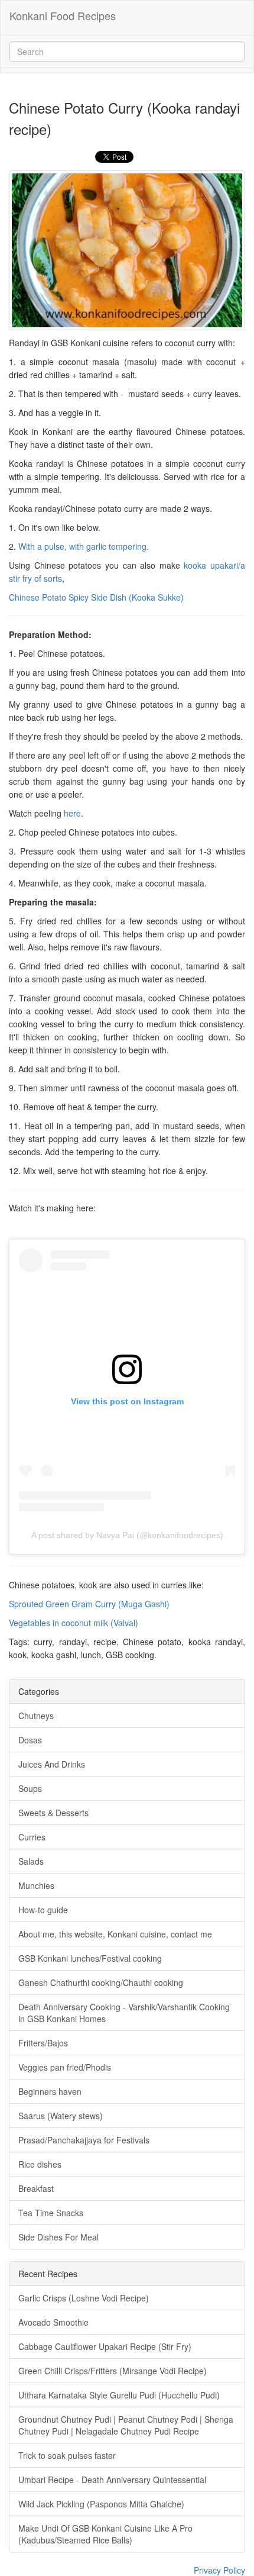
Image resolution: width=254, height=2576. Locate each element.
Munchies (36, 1885)
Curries (32, 1837)
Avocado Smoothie (53, 2322)
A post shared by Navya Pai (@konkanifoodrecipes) (127, 1535)
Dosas (30, 1740)
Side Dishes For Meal (58, 2237)
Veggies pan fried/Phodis (65, 2067)
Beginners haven (50, 2091)
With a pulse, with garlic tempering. (84, 546)
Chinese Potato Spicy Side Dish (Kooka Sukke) (96, 597)
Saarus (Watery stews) (61, 2116)
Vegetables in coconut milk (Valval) (74, 1623)
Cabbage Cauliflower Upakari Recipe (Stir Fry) (105, 2346)
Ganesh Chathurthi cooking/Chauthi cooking (101, 1982)
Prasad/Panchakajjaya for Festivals (84, 2140)
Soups (30, 1788)
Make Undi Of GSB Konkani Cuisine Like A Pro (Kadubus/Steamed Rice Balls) (105, 2534)
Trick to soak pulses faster (67, 2455)
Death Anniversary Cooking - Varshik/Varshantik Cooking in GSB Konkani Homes (124, 2013)
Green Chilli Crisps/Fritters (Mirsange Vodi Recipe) (113, 2371)
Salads (31, 1861)
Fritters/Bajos (43, 2043)
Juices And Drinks (52, 1764)
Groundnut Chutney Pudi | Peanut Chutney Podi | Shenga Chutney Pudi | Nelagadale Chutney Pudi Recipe (126, 2425)
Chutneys (36, 1716)
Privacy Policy (219, 2570)
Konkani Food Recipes (63, 15)
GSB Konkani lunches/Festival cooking (90, 1958)
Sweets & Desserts (53, 1813)
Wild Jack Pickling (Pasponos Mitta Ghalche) (101, 2504)
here (72, 813)
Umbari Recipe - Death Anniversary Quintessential (112, 2480)
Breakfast (36, 2188)
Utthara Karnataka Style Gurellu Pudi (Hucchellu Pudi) (119, 2395)
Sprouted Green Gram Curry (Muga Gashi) (89, 1604)
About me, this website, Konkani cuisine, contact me (115, 1934)
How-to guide (43, 1910)
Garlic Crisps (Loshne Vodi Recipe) (84, 2298)
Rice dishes (40, 2164)
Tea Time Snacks (51, 2213)
